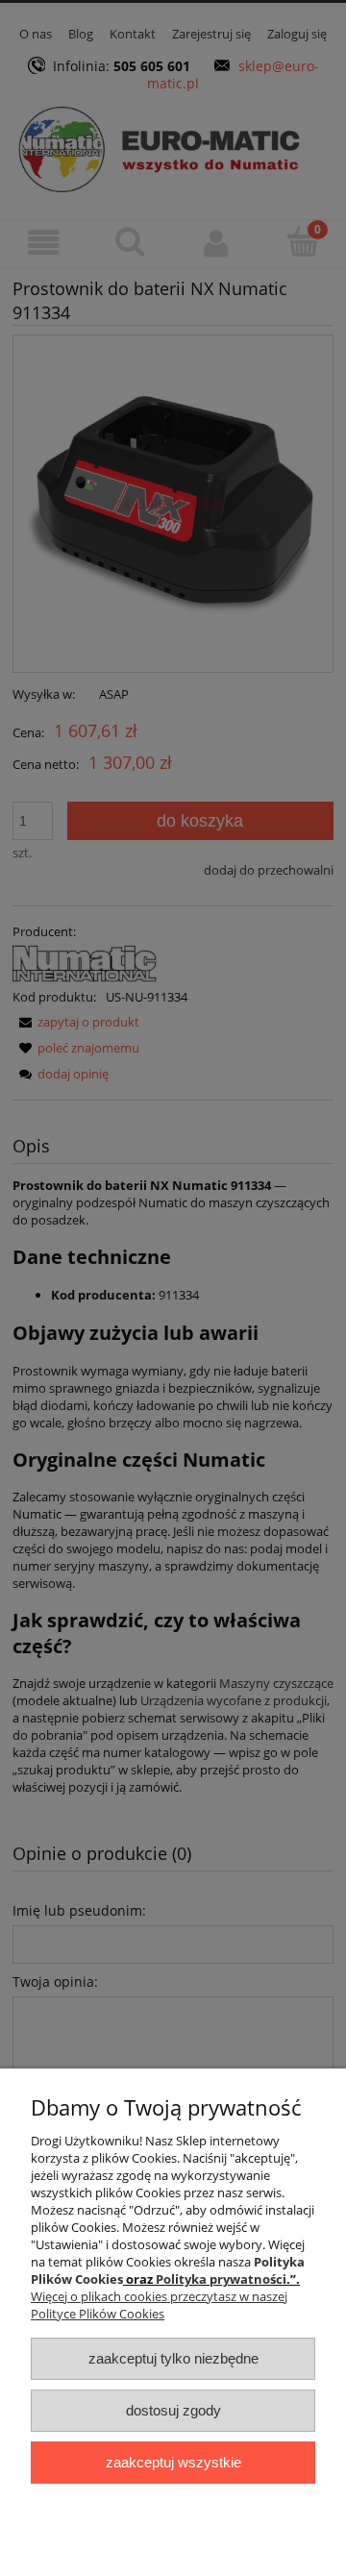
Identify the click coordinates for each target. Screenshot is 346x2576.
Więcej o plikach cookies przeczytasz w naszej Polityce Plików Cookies (159, 2305)
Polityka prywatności (221, 2279)
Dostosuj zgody (173, 2410)
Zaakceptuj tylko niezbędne (173, 2358)
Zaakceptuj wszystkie (173, 2462)
